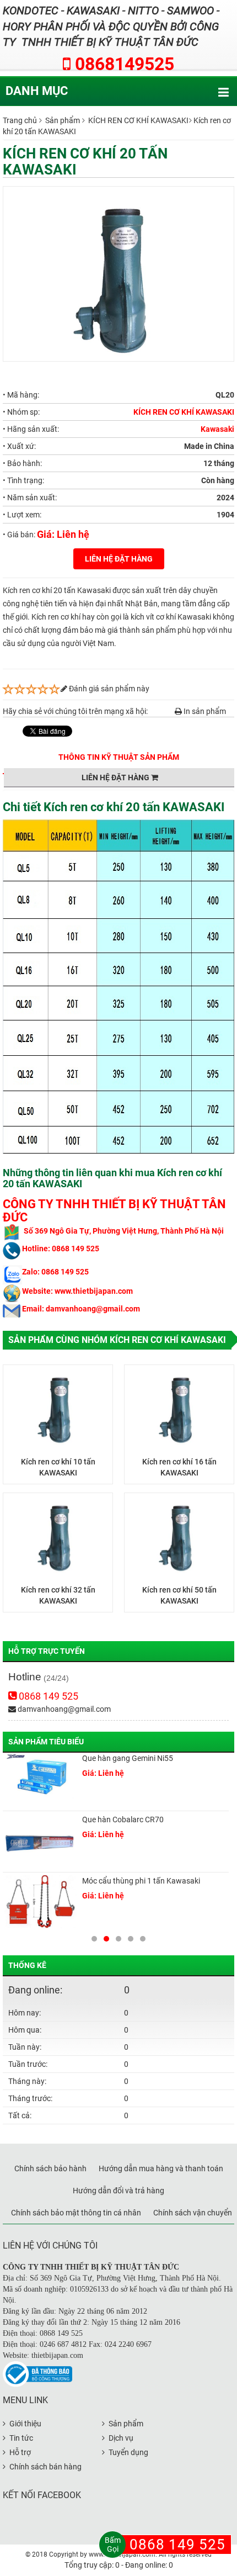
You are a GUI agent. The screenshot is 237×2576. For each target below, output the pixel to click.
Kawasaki (217, 429)
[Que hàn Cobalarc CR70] (40, 1842)
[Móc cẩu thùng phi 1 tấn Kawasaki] (40, 1903)
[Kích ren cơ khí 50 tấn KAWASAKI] (179, 1535)
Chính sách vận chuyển (193, 2213)
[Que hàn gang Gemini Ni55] (40, 1780)
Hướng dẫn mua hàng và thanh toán (161, 2168)
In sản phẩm (204, 711)
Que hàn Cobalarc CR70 (123, 1819)
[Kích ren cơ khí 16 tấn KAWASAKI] (179, 1407)
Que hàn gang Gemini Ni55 (128, 1758)
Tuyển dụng (128, 2452)
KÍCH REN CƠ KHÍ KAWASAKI (138, 120)
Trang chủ (20, 120)
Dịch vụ (121, 2438)
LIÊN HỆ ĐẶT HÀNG (119, 559)
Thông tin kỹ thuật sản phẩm (119, 757)
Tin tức (21, 2438)
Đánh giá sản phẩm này (108, 689)
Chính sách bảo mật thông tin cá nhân (76, 2213)
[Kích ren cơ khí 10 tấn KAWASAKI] (58, 1407)
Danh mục (37, 91)
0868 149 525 (47, 1696)
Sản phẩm (63, 120)
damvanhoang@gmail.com (63, 1709)
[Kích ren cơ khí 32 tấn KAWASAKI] (58, 1535)
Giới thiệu (25, 2424)
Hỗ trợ (20, 2452)
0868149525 (122, 64)
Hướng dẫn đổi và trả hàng (118, 2191)
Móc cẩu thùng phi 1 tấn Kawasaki (141, 1881)
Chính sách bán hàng (45, 2467)
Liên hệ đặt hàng (116, 777)
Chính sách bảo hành (50, 2168)
